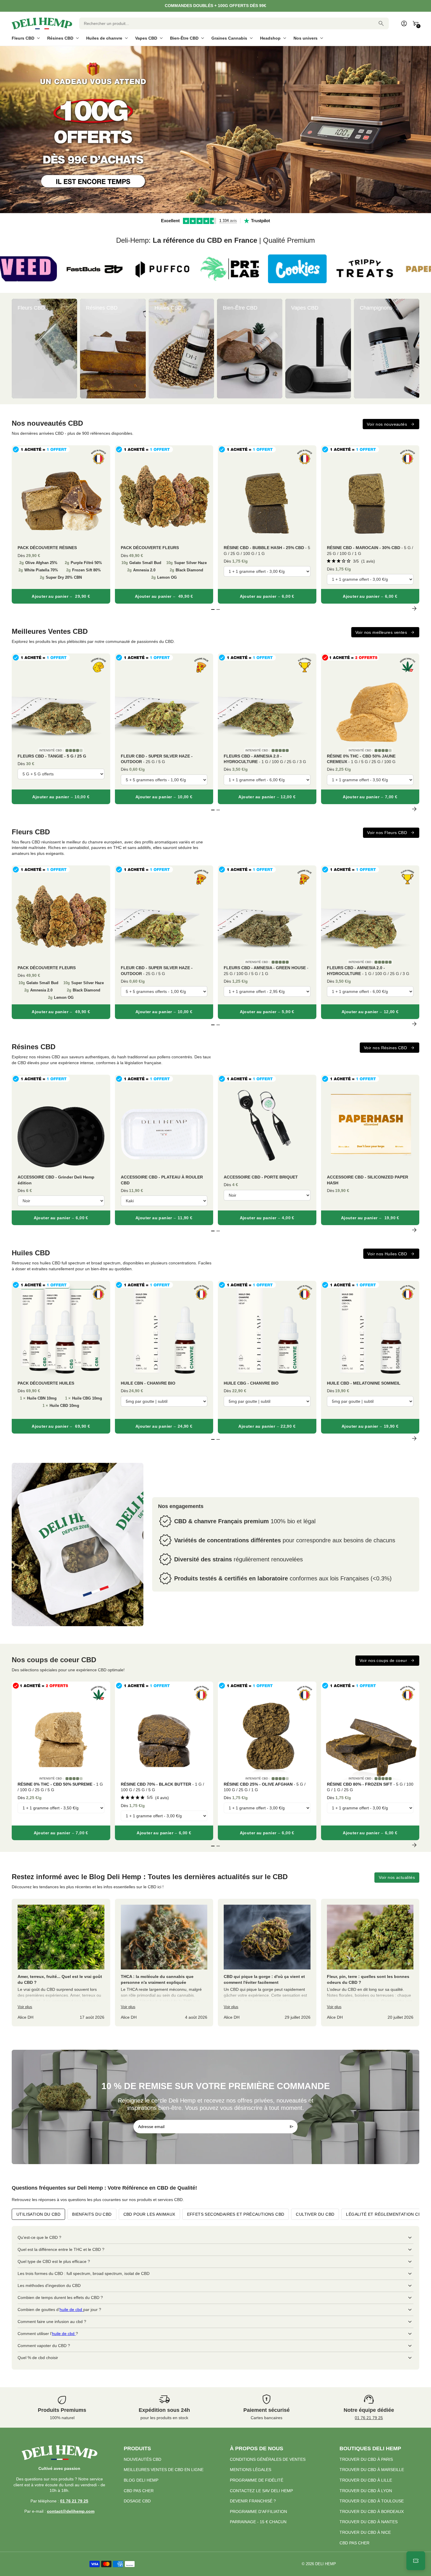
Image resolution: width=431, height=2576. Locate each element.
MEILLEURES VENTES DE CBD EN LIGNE (164, 2470)
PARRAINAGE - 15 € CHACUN (258, 2522)
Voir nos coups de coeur (383, 1660)
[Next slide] (414, 349)
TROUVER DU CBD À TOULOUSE (372, 2501)
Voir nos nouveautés (387, 424)
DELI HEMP (326, 2564)
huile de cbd (71, 2310)
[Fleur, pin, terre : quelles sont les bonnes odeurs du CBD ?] (370, 1963)
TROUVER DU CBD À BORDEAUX (372, 2512)
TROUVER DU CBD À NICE (365, 2532)
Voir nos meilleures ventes (381, 632)
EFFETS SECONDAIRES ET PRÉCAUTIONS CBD (236, 2214)
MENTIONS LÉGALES (251, 2470)
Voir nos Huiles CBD (387, 1254)
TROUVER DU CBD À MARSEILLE (372, 2470)
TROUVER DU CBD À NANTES (369, 2522)
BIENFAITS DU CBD (92, 2214)
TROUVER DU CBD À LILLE (366, 2480)
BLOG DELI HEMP (141, 2480)
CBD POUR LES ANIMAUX (149, 2214)
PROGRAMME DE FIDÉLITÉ (257, 2480)
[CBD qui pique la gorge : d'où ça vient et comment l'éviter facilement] (267, 1963)
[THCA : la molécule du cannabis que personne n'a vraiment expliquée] (164, 1963)
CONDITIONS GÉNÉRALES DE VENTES (268, 2459)
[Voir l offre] (215, 130)
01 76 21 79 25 (369, 2418)
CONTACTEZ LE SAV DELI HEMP (261, 2491)
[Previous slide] (17, 349)
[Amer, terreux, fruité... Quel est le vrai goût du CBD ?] (61, 1963)
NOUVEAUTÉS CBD (142, 2459)
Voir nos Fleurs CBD (387, 833)
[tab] (210, 210)
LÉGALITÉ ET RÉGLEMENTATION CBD (385, 2214)
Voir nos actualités (397, 1877)
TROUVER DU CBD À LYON (366, 2491)
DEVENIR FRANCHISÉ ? (253, 2501)
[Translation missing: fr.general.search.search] (381, 23)
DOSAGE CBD (137, 2501)
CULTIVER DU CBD (315, 2214)
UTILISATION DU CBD (38, 2214)
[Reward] (416, 2561)
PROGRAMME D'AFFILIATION (258, 2512)
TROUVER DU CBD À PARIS (366, 2459)
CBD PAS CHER (139, 2491)
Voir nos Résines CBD (385, 1048)
